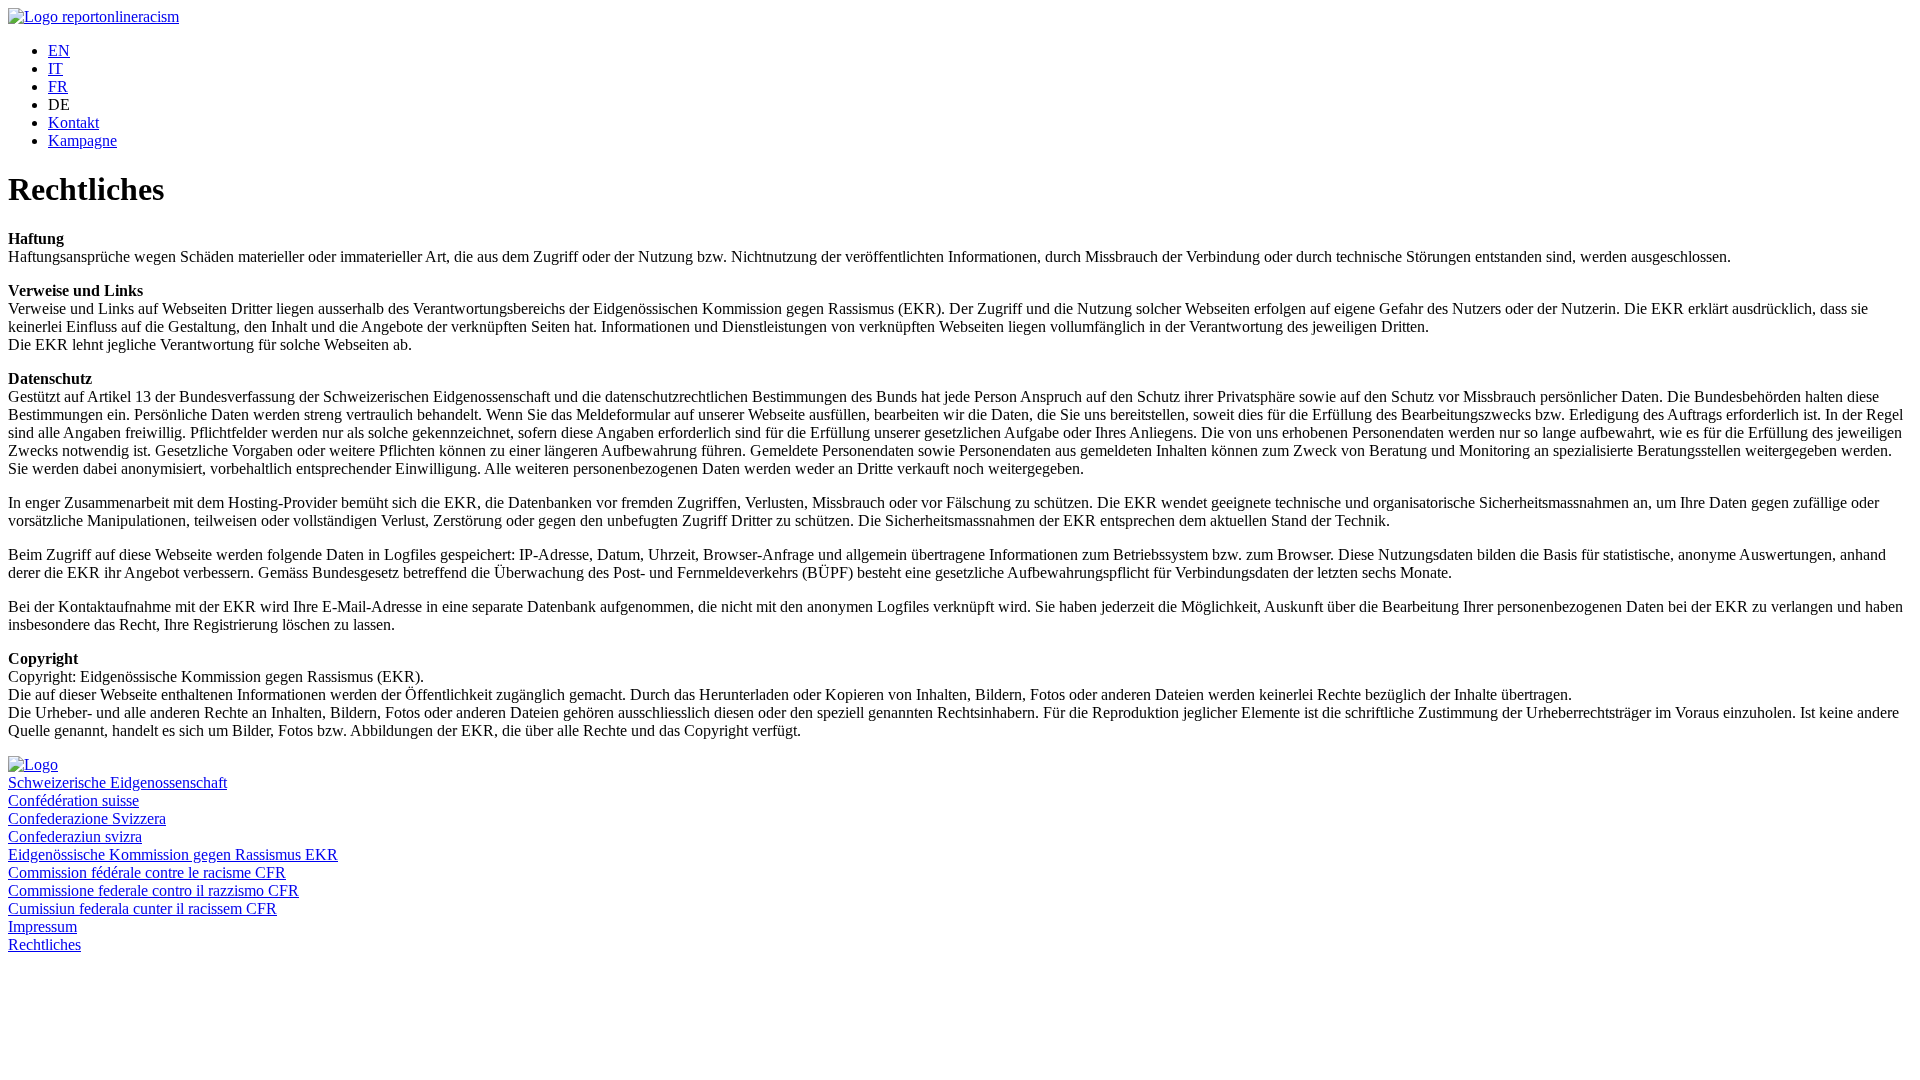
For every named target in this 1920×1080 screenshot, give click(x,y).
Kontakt (73, 122)
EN (59, 50)
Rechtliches (44, 944)
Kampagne (82, 140)
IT (55, 68)
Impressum (42, 926)
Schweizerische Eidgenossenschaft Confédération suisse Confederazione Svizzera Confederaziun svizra (117, 809)
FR (58, 86)
